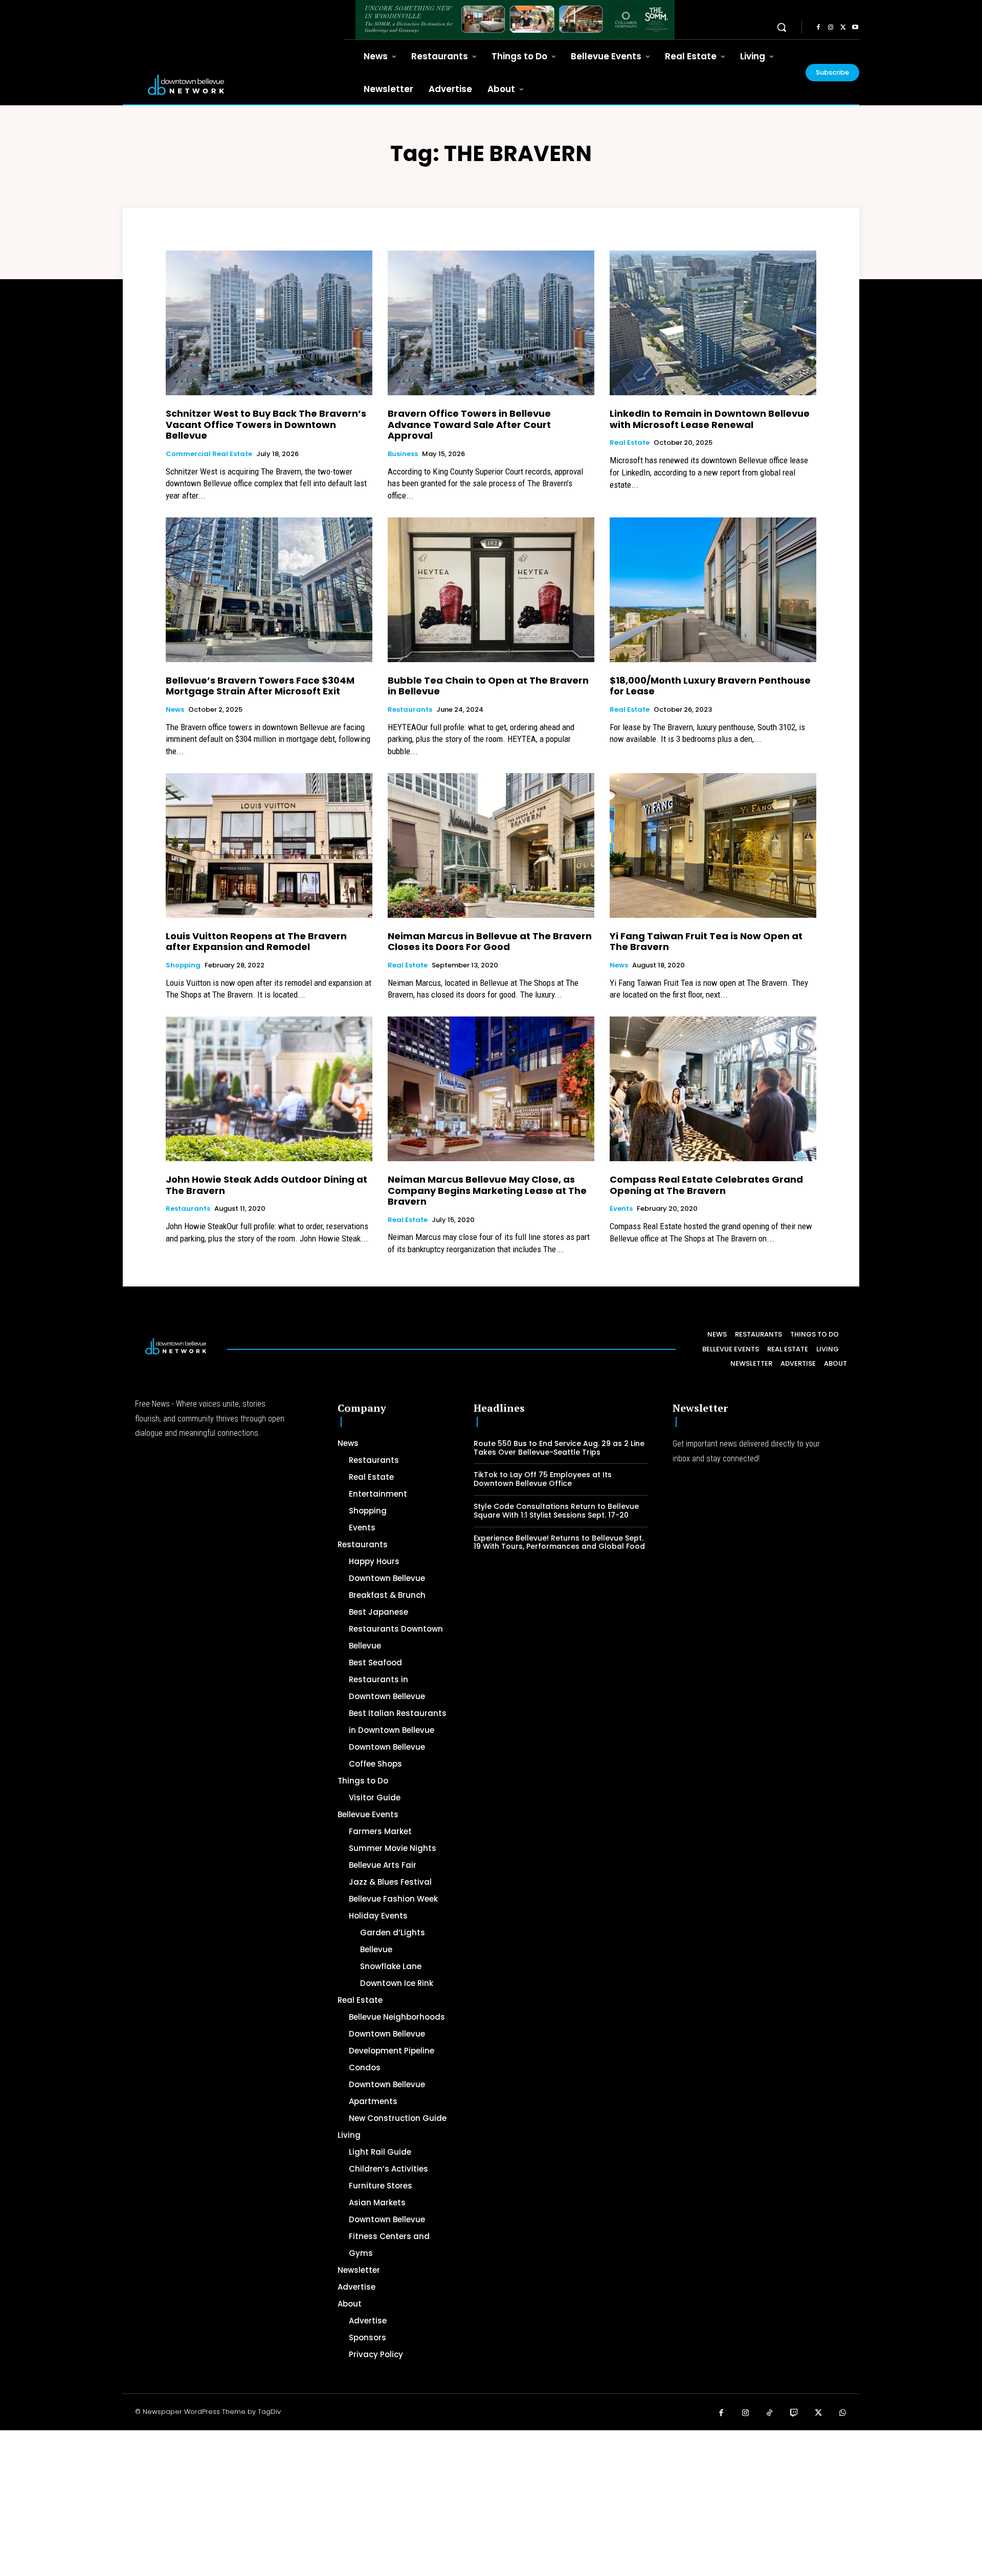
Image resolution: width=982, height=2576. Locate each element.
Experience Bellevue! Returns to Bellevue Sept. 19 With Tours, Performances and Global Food (559, 1542)
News (175, 710)
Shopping (183, 965)
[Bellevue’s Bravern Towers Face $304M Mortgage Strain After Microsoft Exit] (269, 590)
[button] (782, 27)
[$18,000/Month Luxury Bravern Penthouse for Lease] (713, 590)
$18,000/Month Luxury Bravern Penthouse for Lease (710, 686)
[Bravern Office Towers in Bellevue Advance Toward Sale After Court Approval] (491, 323)
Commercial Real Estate (209, 454)
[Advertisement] (307, 2502)
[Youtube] (855, 28)
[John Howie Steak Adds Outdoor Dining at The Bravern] (269, 1089)
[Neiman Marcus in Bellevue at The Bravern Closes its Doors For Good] (491, 845)
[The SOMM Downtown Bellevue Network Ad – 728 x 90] (515, 20)
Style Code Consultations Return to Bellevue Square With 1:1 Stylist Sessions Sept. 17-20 (556, 1511)
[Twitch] (794, 2413)
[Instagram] (831, 28)
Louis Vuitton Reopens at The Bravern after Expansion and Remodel (256, 942)
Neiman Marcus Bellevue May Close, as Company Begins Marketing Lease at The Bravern (487, 1190)
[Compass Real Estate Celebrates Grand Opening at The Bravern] (713, 1089)
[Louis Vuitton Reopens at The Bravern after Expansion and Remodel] (269, 845)
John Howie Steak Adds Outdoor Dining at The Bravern (266, 1185)
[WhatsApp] (843, 2413)
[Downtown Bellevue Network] (233, 85)
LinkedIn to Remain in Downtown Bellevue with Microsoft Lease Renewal (710, 419)
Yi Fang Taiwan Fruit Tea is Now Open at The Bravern (706, 942)
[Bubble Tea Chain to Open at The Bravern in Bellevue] (491, 590)
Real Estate (630, 443)
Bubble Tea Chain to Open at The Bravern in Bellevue (488, 686)
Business (403, 454)
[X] (843, 28)
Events (621, 1209)
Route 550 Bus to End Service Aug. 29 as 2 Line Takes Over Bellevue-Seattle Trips (559, 1448)
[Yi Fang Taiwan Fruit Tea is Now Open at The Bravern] (713, 845)
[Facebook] (818, 28)
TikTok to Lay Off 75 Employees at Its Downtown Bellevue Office (543, 1479)
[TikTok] (770, 2413)
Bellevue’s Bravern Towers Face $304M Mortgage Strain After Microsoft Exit (260, 686)
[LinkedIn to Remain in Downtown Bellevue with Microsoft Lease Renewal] (713, 323)
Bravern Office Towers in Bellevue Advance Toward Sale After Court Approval (469, 424)
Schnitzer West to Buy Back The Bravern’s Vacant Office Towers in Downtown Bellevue (266, 424)
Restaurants (410, 710)
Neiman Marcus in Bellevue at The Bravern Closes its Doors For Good (490, 942)
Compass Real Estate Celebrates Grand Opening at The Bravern (706, 1185)
